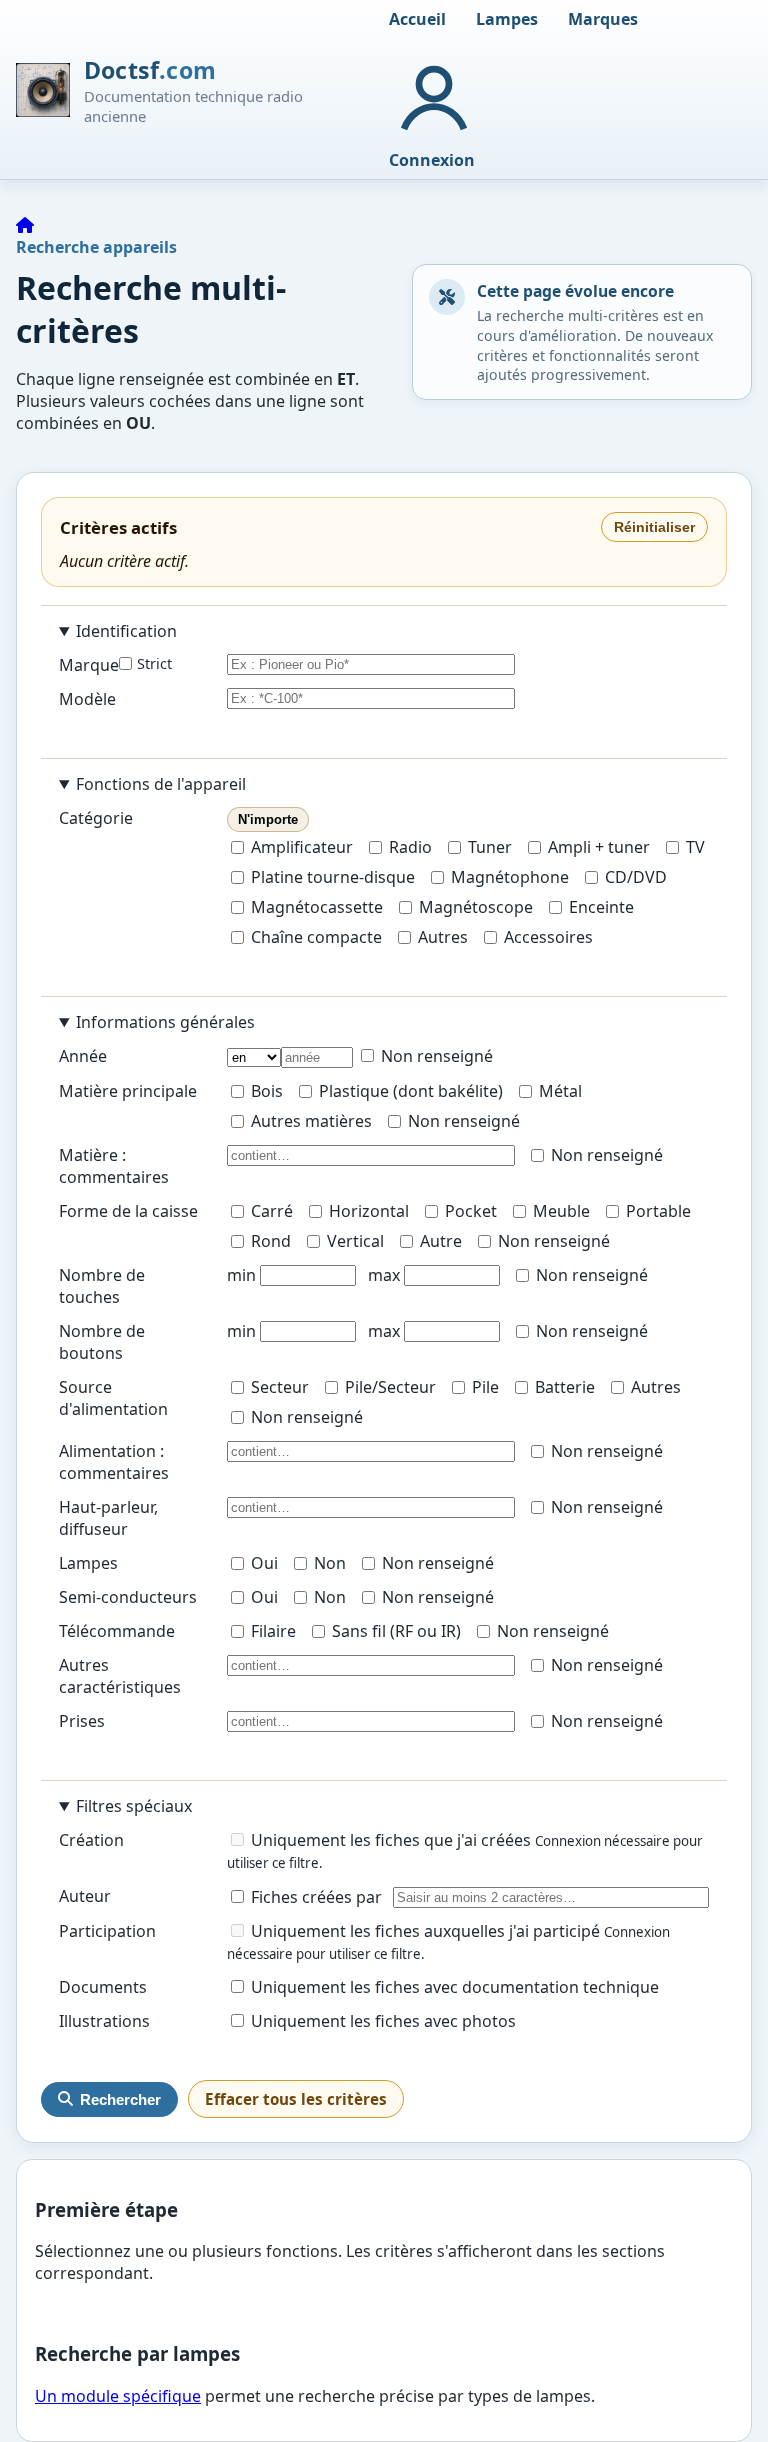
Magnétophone (510, 877)
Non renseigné (435, 1056)
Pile (485, 1387)
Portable (658, 1211)
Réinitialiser (654, 527)
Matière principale (128, 1091)
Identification (126, 631)
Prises (82, 1721)
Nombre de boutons (102, 1342)
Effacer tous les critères (296, 2099)
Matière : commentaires (114, 1166)
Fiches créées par (314, 1897)
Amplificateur (302, 847)
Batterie (565, 1387)
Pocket (471, 1211)
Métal (560, 1091)
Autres (443, 937)
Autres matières (311, 1121)
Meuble (561, 1211)
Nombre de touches (102, 1286)
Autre (441, 1241)
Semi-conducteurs (128, 1597)
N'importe (268, 819)
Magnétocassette (317, 907)
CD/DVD (636, 877)
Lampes (507, 19)
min (241, 1275)
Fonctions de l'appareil (161, 784)
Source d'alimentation (113, 1398)
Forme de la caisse (128, 1211)
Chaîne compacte (316, 937)
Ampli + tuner (599, 847)
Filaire (273, 1631)
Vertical (355, 1241)
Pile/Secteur (390, 1387)
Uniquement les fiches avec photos (381, 2021)
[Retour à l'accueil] (25, 225)
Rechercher (120, 2099)
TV (695, 847)
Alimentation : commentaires (114, 1462)
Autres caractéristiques (120, 1676)
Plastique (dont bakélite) (411, 1091)
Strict (154, 663)
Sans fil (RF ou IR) (396, 1631)
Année (83, 1056)
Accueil (417, 19)
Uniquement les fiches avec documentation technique (453, 1987)
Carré (272, 1211)
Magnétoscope (476, 907)
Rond (271, 1241)
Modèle (87, 699)
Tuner (490, 847)
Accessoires (548, 937)
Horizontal (369, 1211)
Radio (410, 847)
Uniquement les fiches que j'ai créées (391, 1840)
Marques (603, 19)
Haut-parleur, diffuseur (108, 1518)
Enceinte (601, 907)
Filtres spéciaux (134, 1806)
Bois (267, 1091)
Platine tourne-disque (333, 877)
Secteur (280, 1387)
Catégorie (96, 818)
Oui (264, 1563)
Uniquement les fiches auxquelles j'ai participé (425, 1931)
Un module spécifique (118, 2396)
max (384, 1275)
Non (330, 1563)
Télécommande (117, 1631)
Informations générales (165, 1022)
